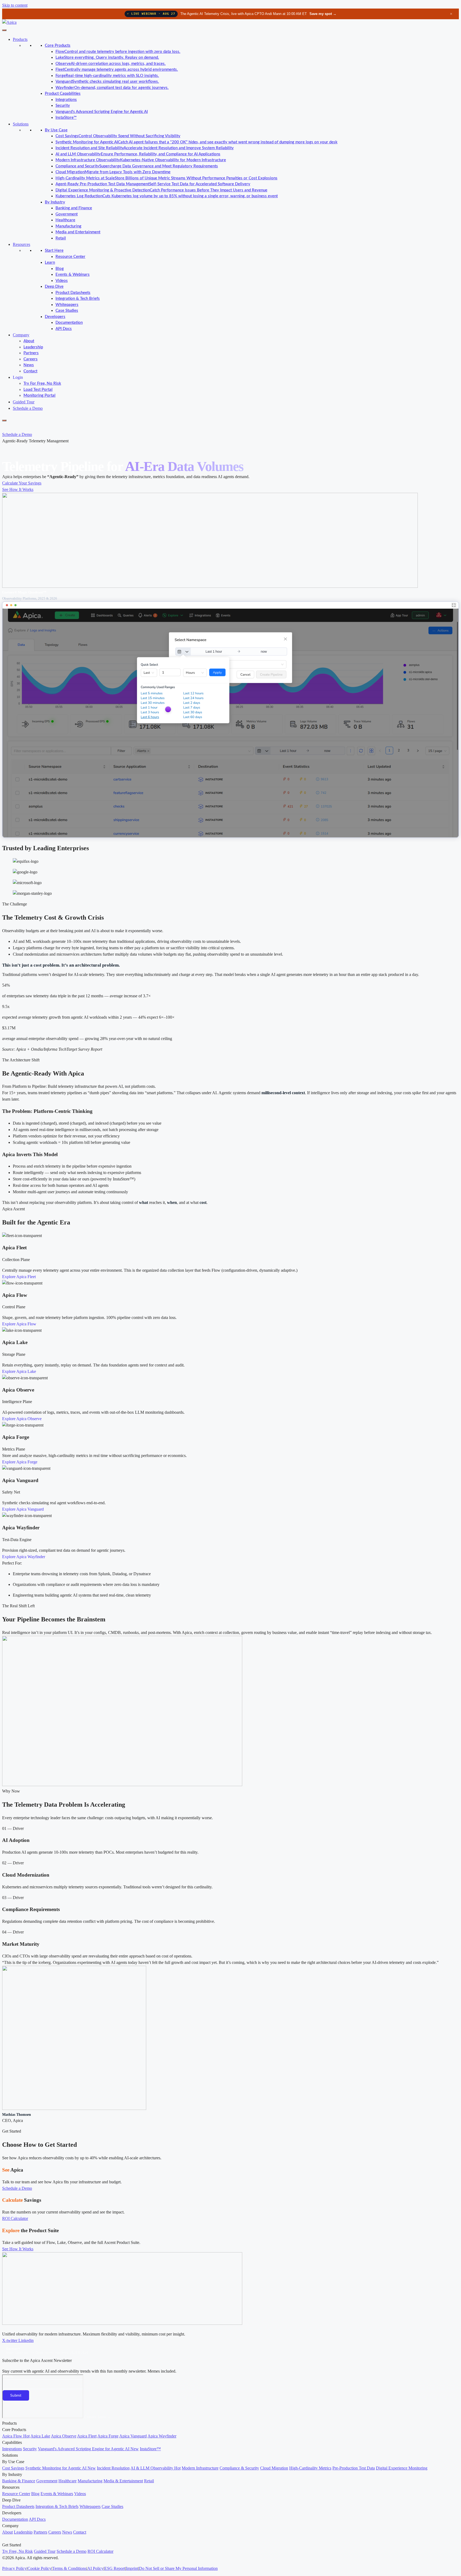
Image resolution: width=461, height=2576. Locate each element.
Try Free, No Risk (17, 2551)
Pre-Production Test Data (354, 2468)
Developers (55, 317)
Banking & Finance (19, 2481)
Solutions (21, 124)
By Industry (55, 202)
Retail (61, 238)
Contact (30, 371)
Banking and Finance (74, 208)
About (29, 341)
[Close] (4, 420)
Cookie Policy (39, 2568)
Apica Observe (64, 2436)
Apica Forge (108, 2436)
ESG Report (115, 2568)
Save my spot (323, 14)
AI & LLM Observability (156, 2468)
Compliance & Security (239, 2468)
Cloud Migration (274, 2468)
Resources (21, 244)
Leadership (33, 347)
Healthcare (65, 220)
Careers (31, 359)
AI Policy (95, 2568)
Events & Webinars (73, 275)
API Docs (64, 329)
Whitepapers (67, 305)
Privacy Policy (14, 2568)
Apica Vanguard (133, 2436)
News (29, 365)
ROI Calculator (100, 2551)
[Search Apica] (7, 427)
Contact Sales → (98, 2417)
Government (67, 214)
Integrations (66, 100)
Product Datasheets (73, 293)
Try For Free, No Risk (42, 383)
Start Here (54, 251)
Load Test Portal (38, 390)
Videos (62, 281)
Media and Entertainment (78, 232)
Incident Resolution (113, 2468)
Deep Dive (54, 287)
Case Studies (67, 311)
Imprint (132, 2568)
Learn (50, 263)
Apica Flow (16, 2436)
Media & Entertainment (123, 2481)
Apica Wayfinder (162, 2436)
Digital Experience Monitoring (402, 2468)
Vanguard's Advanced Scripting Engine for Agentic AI (102, 112)
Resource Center (70, 257)
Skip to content (15, 5)
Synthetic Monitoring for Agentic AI (61, 2468)
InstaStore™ (66, 118)
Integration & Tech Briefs (78, 299)
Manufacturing (68, 226)
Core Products (58, 46)
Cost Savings (13, 2468)
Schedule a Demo (28, 408)
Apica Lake (40, 2436)
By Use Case (56, 130)
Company (21, 335)
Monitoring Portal (39, 395)
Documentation (69, 323)
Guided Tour (24, 402)
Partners (31, 353)
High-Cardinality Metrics (310, 2468)
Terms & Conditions (69, 2568)
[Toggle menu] (4, 30)
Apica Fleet (87, 2436)
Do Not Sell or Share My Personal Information (178, 2568)
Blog (60, 269)
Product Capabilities (63, 94)
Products (20, 39)
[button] (19, 1277)
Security (63, 106)
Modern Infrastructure (200, 2468)
